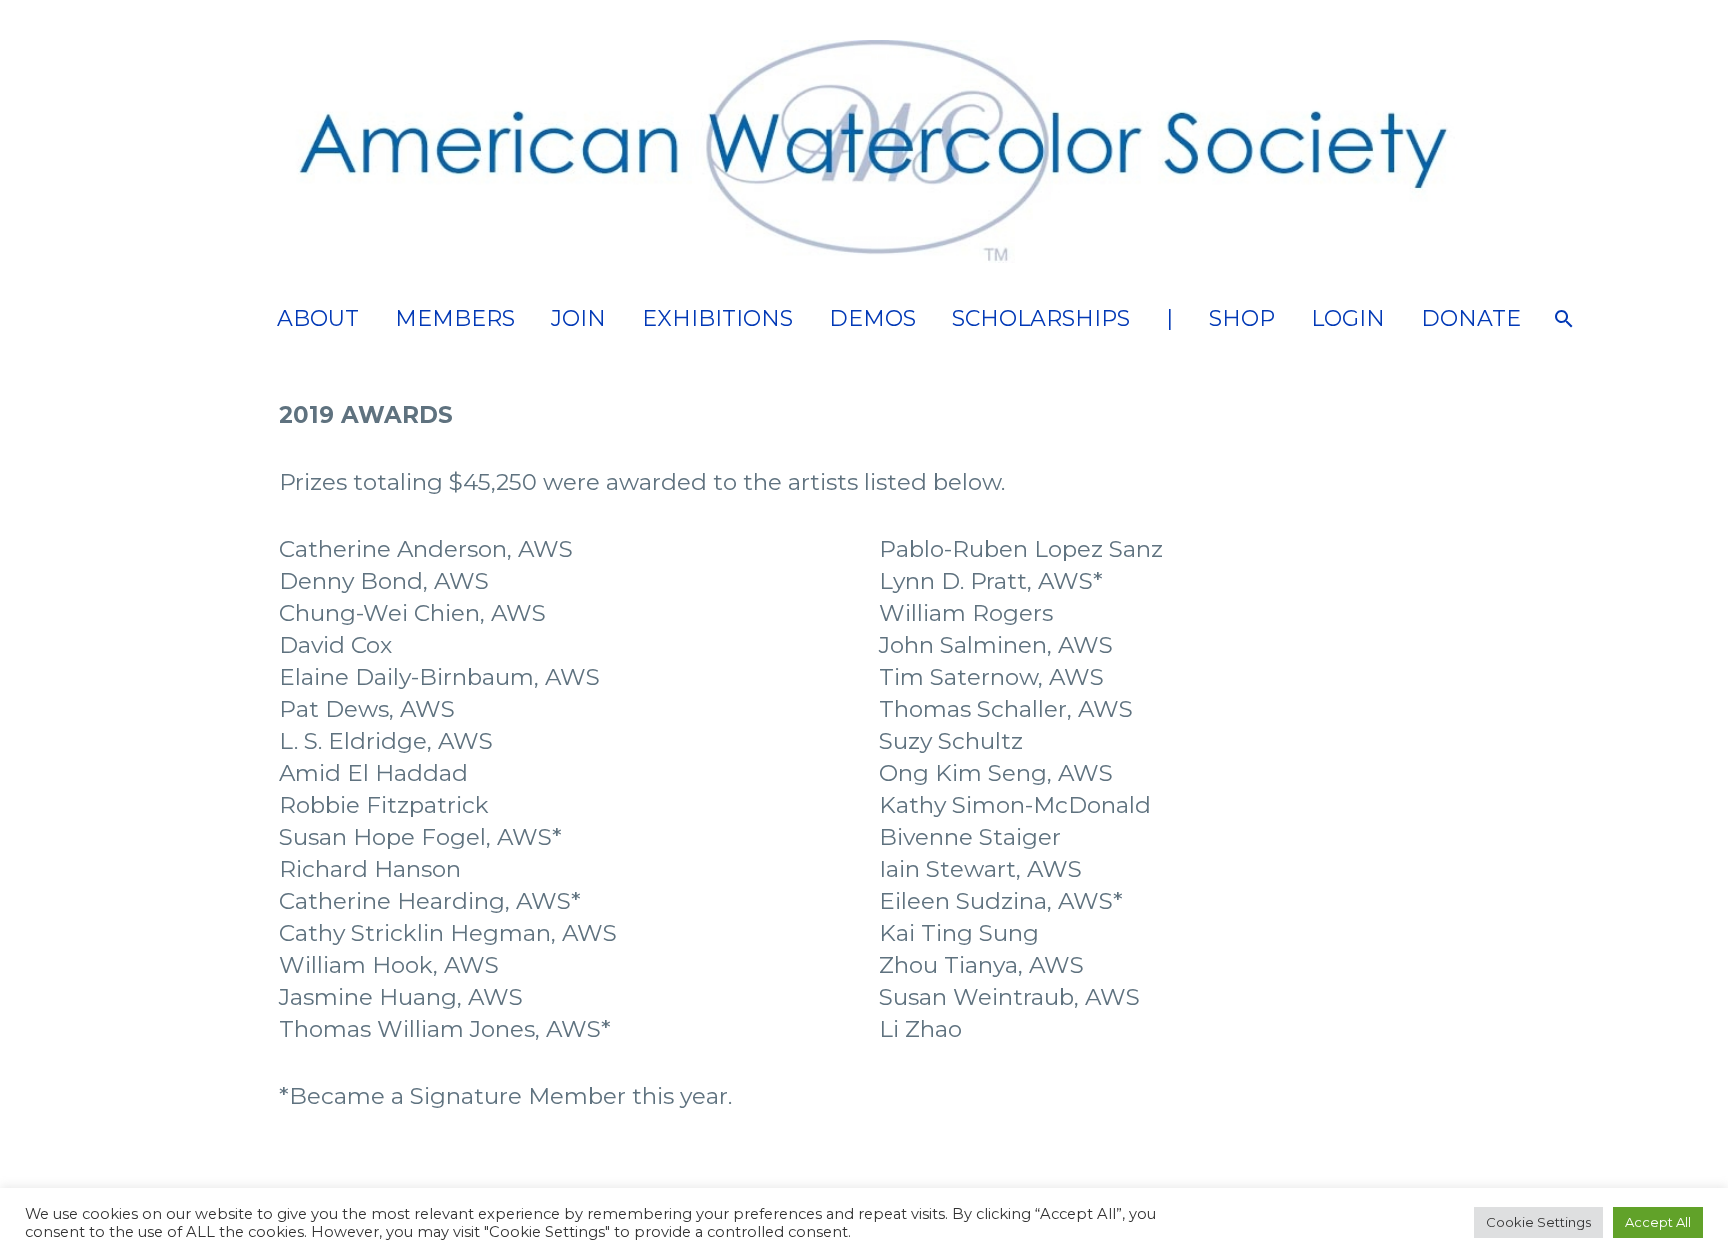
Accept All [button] (1658, 1222)
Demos (872, 318)
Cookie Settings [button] (1538, 1222)
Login (1348, 318)
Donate (1471, 318)
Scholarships (1041, 318)
